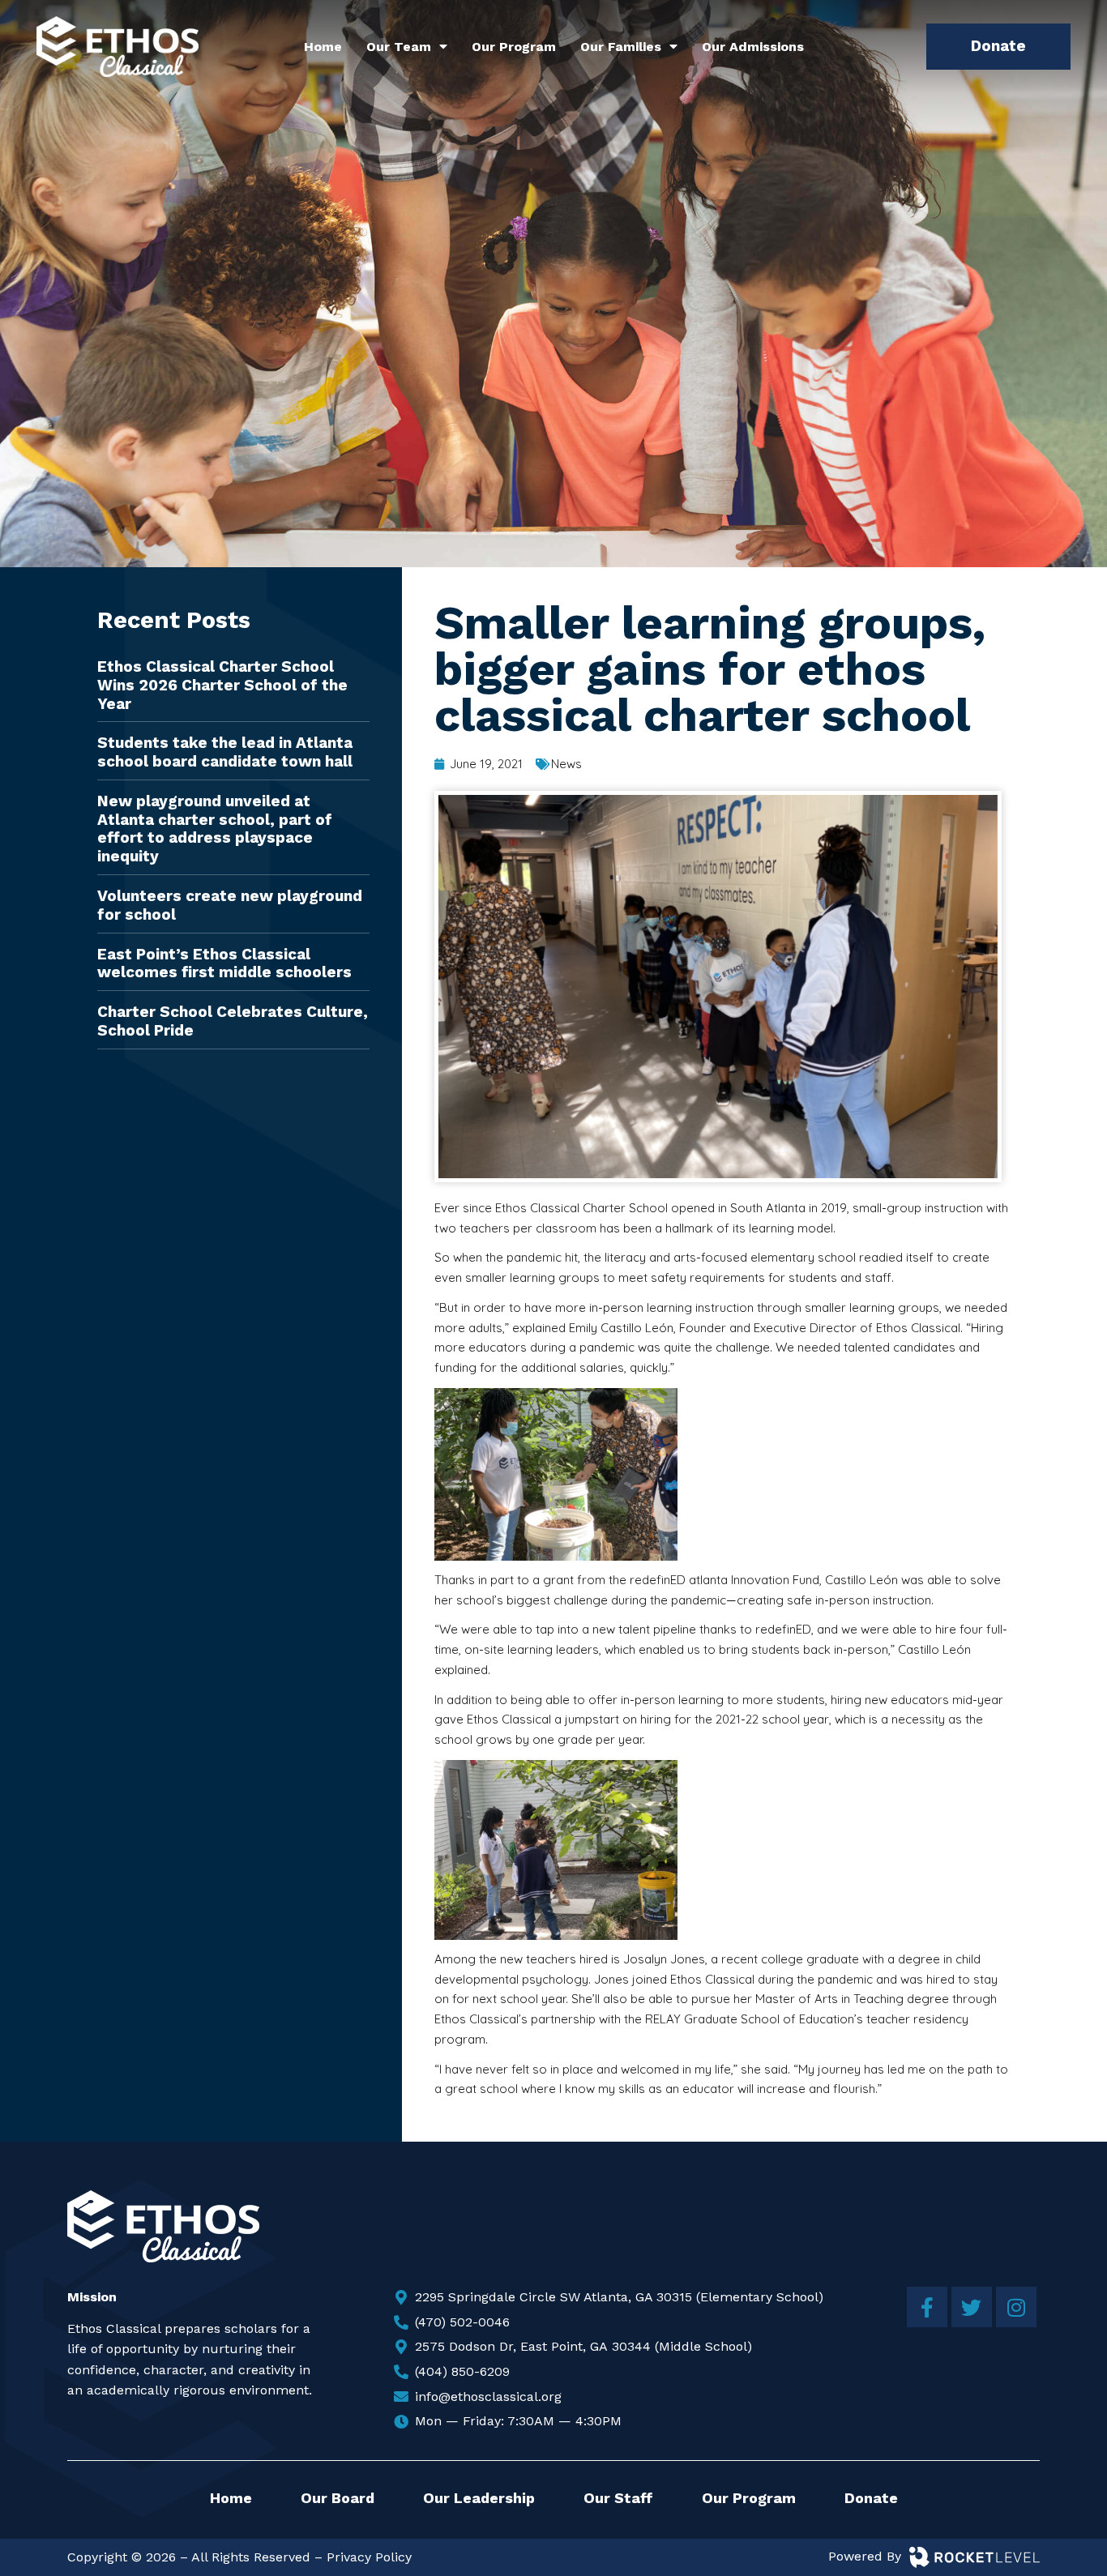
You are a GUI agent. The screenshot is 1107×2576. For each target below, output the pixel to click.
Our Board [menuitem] (338, 2498)
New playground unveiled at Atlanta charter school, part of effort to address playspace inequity (215, 829)
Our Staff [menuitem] (618, 2498)
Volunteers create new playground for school (230, 905)
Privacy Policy (369, 2557)
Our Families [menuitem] (621, 47)
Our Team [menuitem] (399, 47)
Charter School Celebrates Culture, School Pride (233, 1021)
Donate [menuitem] (871, 2498)
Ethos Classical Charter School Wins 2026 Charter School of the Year (222, 685)
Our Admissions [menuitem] (753, 47)
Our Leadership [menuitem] (479, 2498)
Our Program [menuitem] (514, 47)
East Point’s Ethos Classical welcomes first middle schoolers (224, 963)
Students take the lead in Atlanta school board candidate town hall (225, 752)
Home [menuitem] (323, 47)
